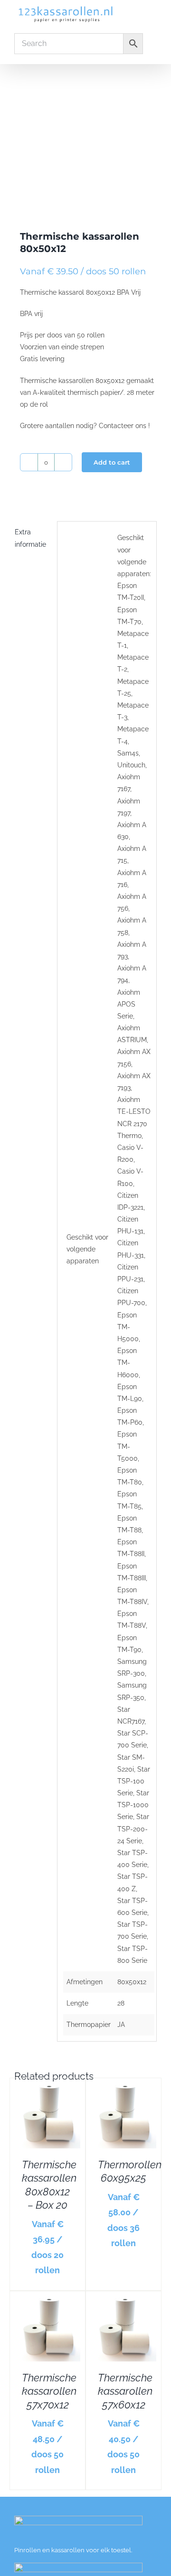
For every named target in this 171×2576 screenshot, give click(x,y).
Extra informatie (30, 538)
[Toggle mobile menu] (153, 14)
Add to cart (112, 462)
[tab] (33, 538)
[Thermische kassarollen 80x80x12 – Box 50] (85, 135)
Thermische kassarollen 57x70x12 (49, 2391)
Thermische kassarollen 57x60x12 (125, 2391)
